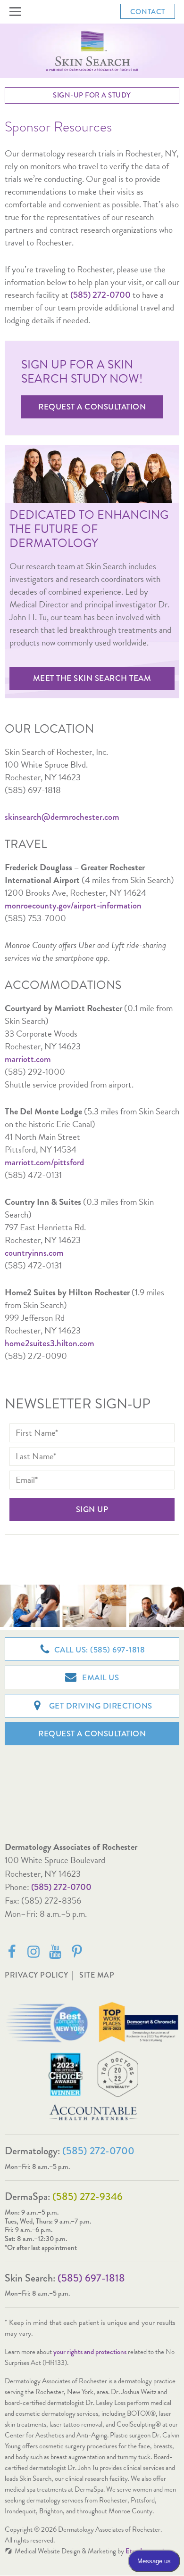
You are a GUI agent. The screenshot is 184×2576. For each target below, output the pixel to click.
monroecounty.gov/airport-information (73, 905)
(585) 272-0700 (61, 1887)
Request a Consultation (92, 407)
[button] (17, 12)
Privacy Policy (36, 1975)
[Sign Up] (92, 1509)
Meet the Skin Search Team (92, 678)
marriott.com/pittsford (44, 1162)
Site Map (97, 1975)
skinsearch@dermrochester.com (62, 817)
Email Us (100, 1678)
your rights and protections (90, 2352)
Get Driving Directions (100, 1706)
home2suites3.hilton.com (50, 1343)
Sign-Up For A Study (92, 95)
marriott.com (28, 1059)
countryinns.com (34, 1253)
